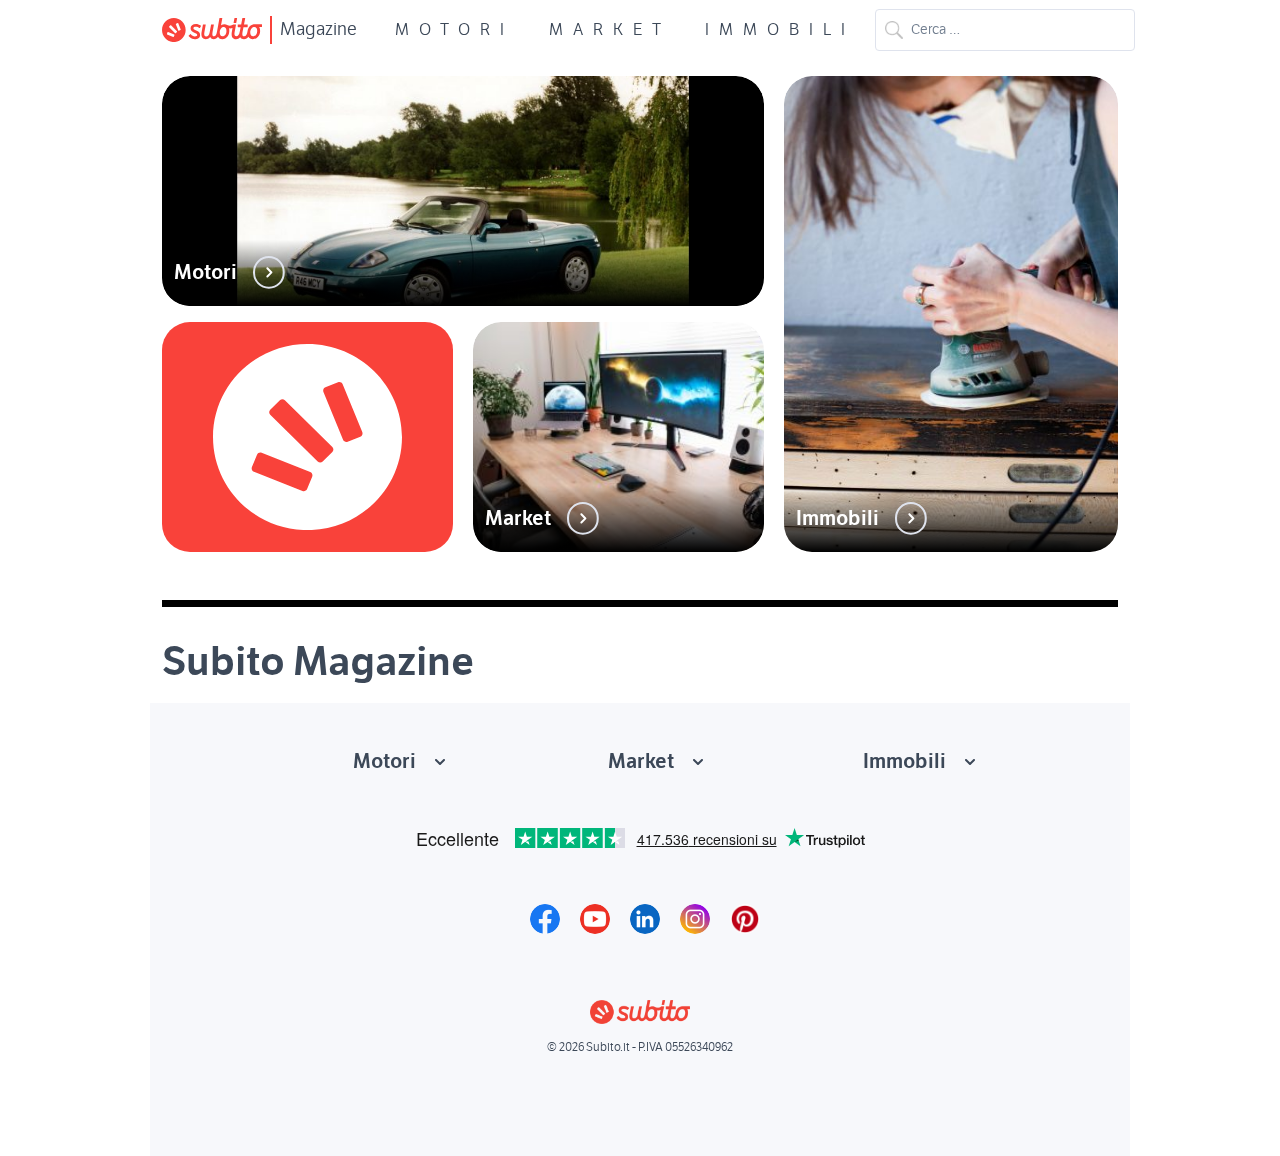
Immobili (780, 30)
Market (610, 30)
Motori (454, 30)
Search (894, 30)
